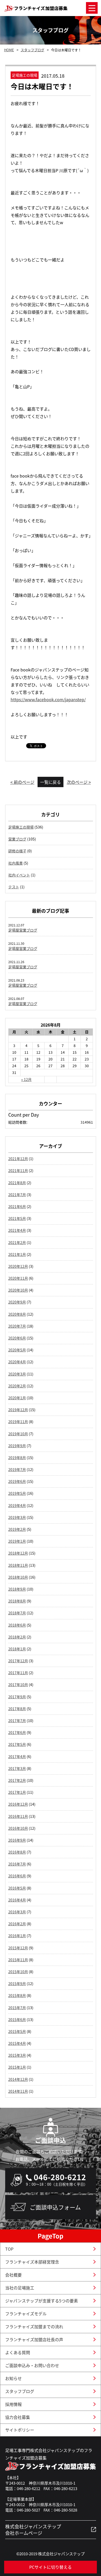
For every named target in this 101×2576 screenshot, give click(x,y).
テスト (14, 887)
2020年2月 (17, 1386)
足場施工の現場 (21, 827)
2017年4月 (17, 1757)
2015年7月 (17, 2008)
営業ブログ (17, 839)
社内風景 (16, 863)
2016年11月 (18, 1816)
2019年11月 (18, 1422)
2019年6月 (17, 1481)
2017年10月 (18, 1685)
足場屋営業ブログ (23, 930)
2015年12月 (18, 1948)
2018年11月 (18, 1565)
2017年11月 (18, 1673)
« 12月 (26, 1079)
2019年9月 (17, 1446)
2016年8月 (17, 1852)
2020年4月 (17, 1362)
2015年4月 (17, 2043)
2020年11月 (18, 1278)
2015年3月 (17, 2055)
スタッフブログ (33, 50)
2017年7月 (17, 1721)
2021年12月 (18, 1159)
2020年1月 (17, 1398)
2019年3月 (17, 1517)
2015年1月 (17, 2067)
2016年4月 (17, 1900)
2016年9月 (17, 1840)
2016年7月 (17, 1864)
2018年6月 (17, 1625)
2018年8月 (17, 1601)
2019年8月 (17, 1458)
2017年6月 (17, 1732)
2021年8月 (17, 1183)
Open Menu (92, 8)
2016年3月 (17, 1912)
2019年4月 (17, 1505)
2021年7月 (17, 1195)
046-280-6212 (60, 2177)
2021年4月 (17, 1230)
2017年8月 (17, 1709)
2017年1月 (17, 1792)
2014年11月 (18, 2091)
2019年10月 (18, 1434)
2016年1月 (17, 1936)
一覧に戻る (51, 782)
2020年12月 (18, 1266)
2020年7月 (17, 1326)
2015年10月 (18, 1972)
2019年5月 (17, 1493)
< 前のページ (22, 782)
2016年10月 (18, 1828)
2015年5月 (17, 2031)
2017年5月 (17, 1744)
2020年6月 (17, 1338)
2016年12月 (18, 1804)
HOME (9, 50)
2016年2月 (17, 1924)
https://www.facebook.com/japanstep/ (48, 699)
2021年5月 (17, 1218)
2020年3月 (17, 1374)
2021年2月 (17, 1242)
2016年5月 (17, 1888)
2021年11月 (18, 1170)
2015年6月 (17, 2019)
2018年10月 (18, 1577)
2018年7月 (17, 1613)
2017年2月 (17, 1780)
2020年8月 (17, 1314)
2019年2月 (17, 1529)
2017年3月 (17, 1768)
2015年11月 (18, 1960)
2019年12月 (18, 1410)
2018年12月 (18, 1553)
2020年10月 (18, 1290)
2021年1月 (17, 1254)
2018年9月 (17, 1589)
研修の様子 (17, 851)
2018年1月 (17, 1649)
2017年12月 (18, 1661)
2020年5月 (17, 1350)
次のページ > (79, 782)
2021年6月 (17, 1206)
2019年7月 (17, 1469)
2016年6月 (17, 1876)
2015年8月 (17, 1995)
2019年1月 (17, 1541)
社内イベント (19, 875)
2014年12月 (18, 2079)
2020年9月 (17, 1302)
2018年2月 (17, 1637)
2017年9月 (17, 1697)
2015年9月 (17, 1984)
